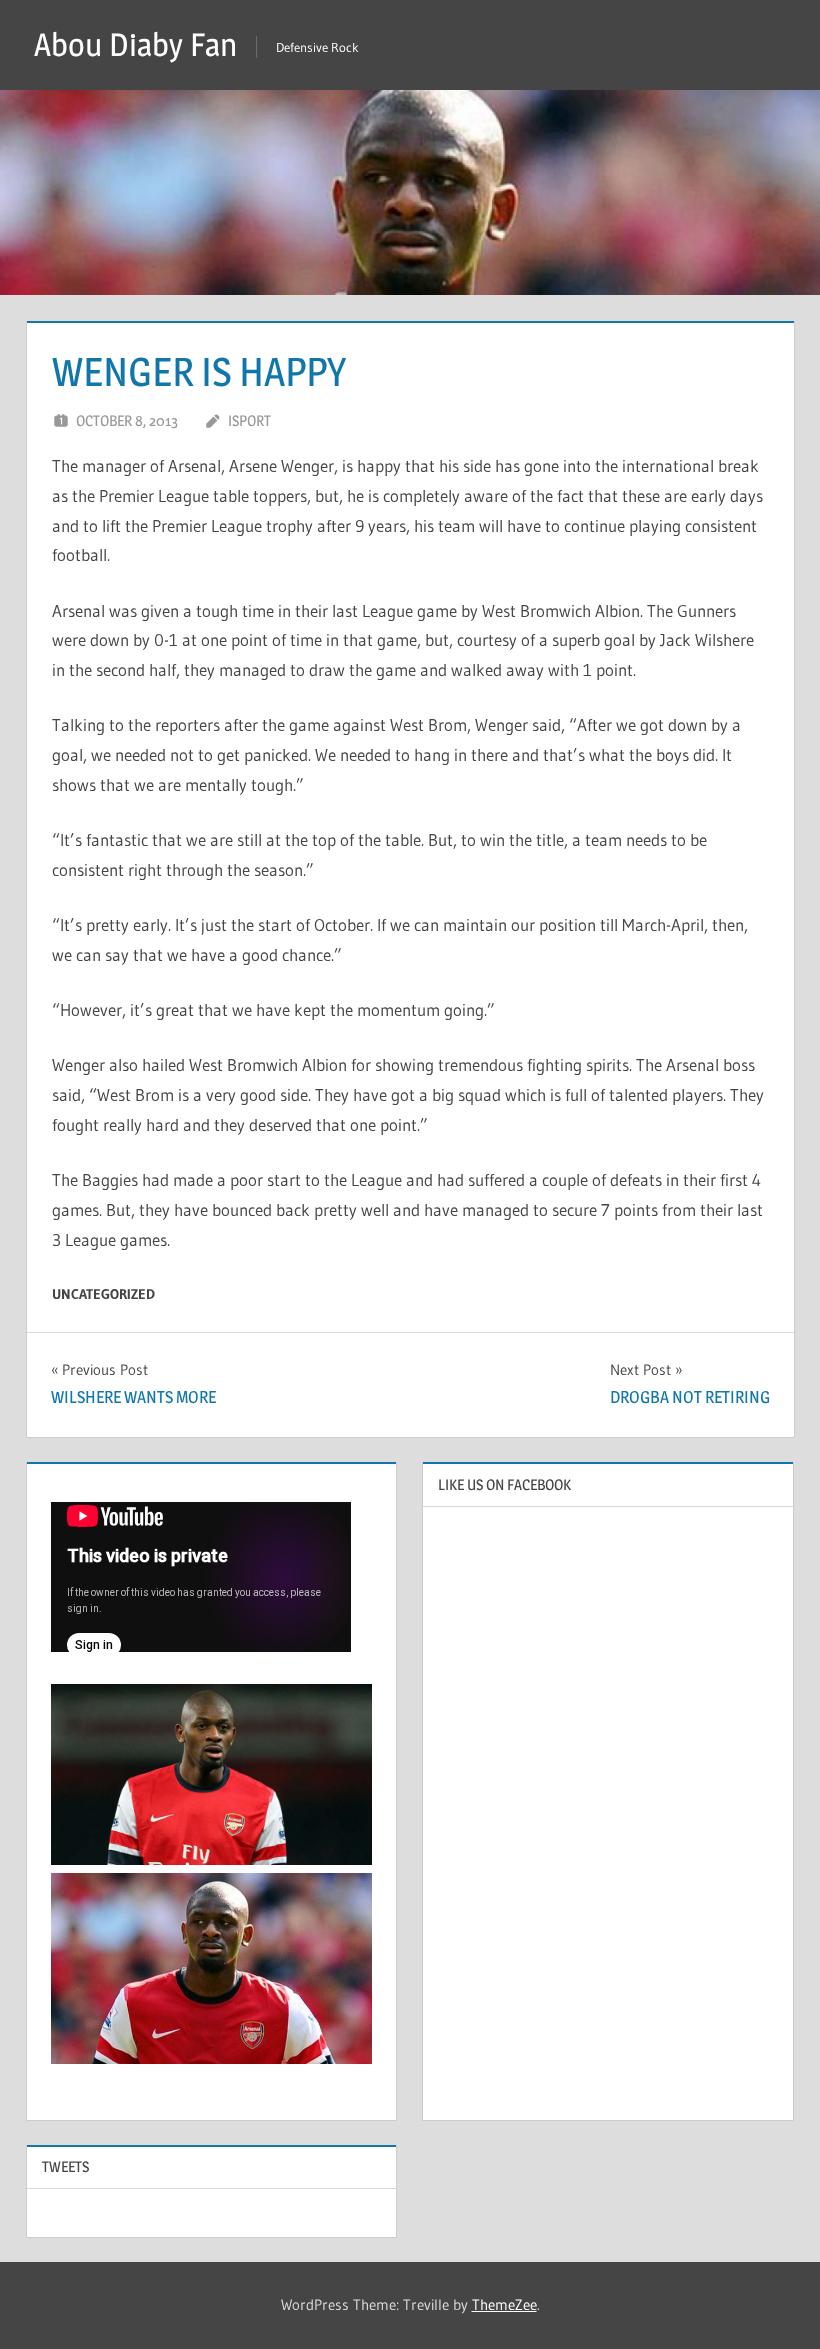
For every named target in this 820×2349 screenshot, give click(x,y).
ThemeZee (504, 2304)
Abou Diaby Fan (135, 44)
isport (249, 420)
